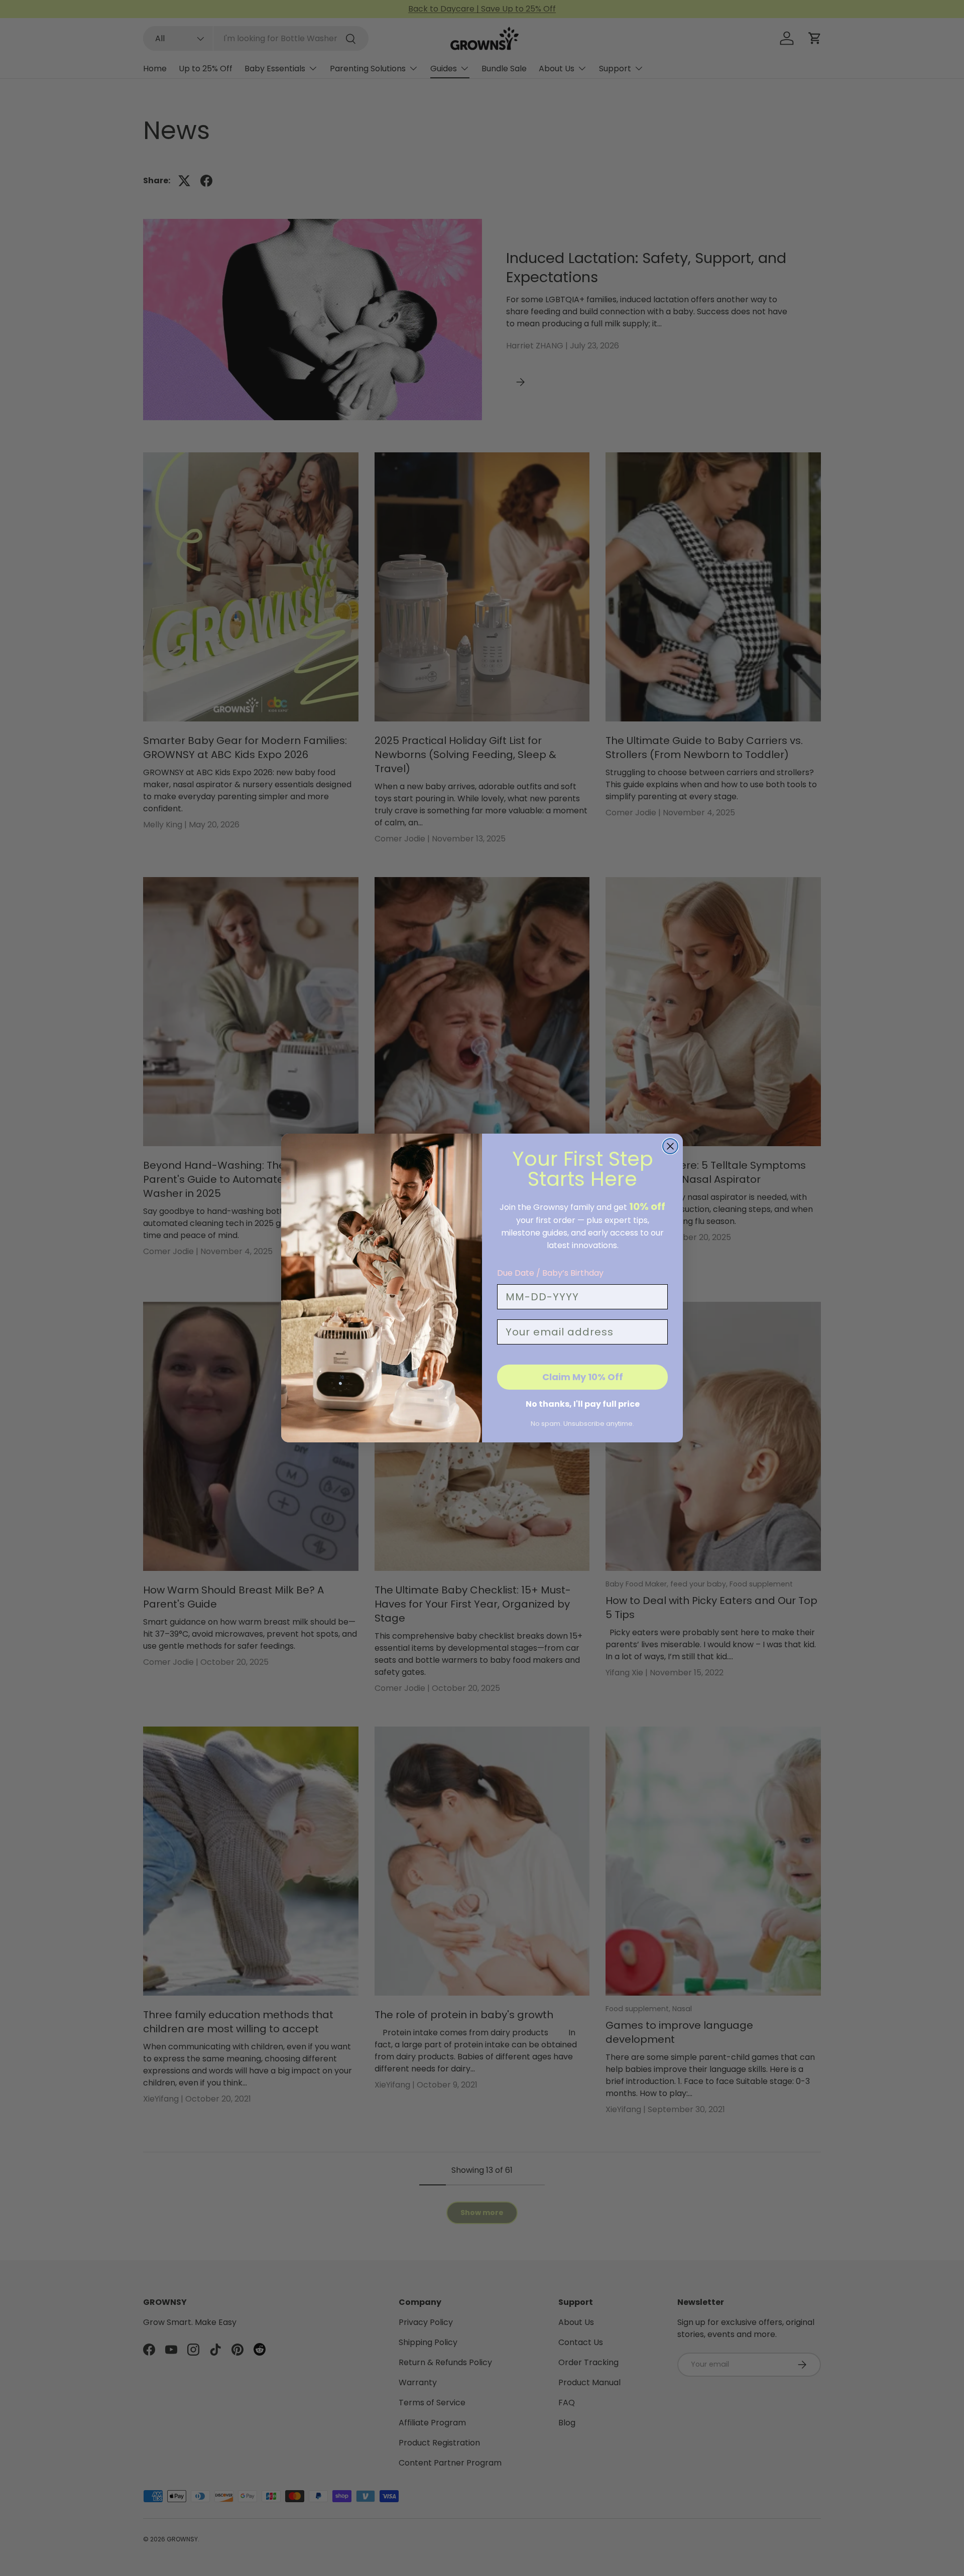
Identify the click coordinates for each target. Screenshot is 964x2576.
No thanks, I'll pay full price (583, 1404)
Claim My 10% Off (583, 1377)
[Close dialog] (670, 1146)
